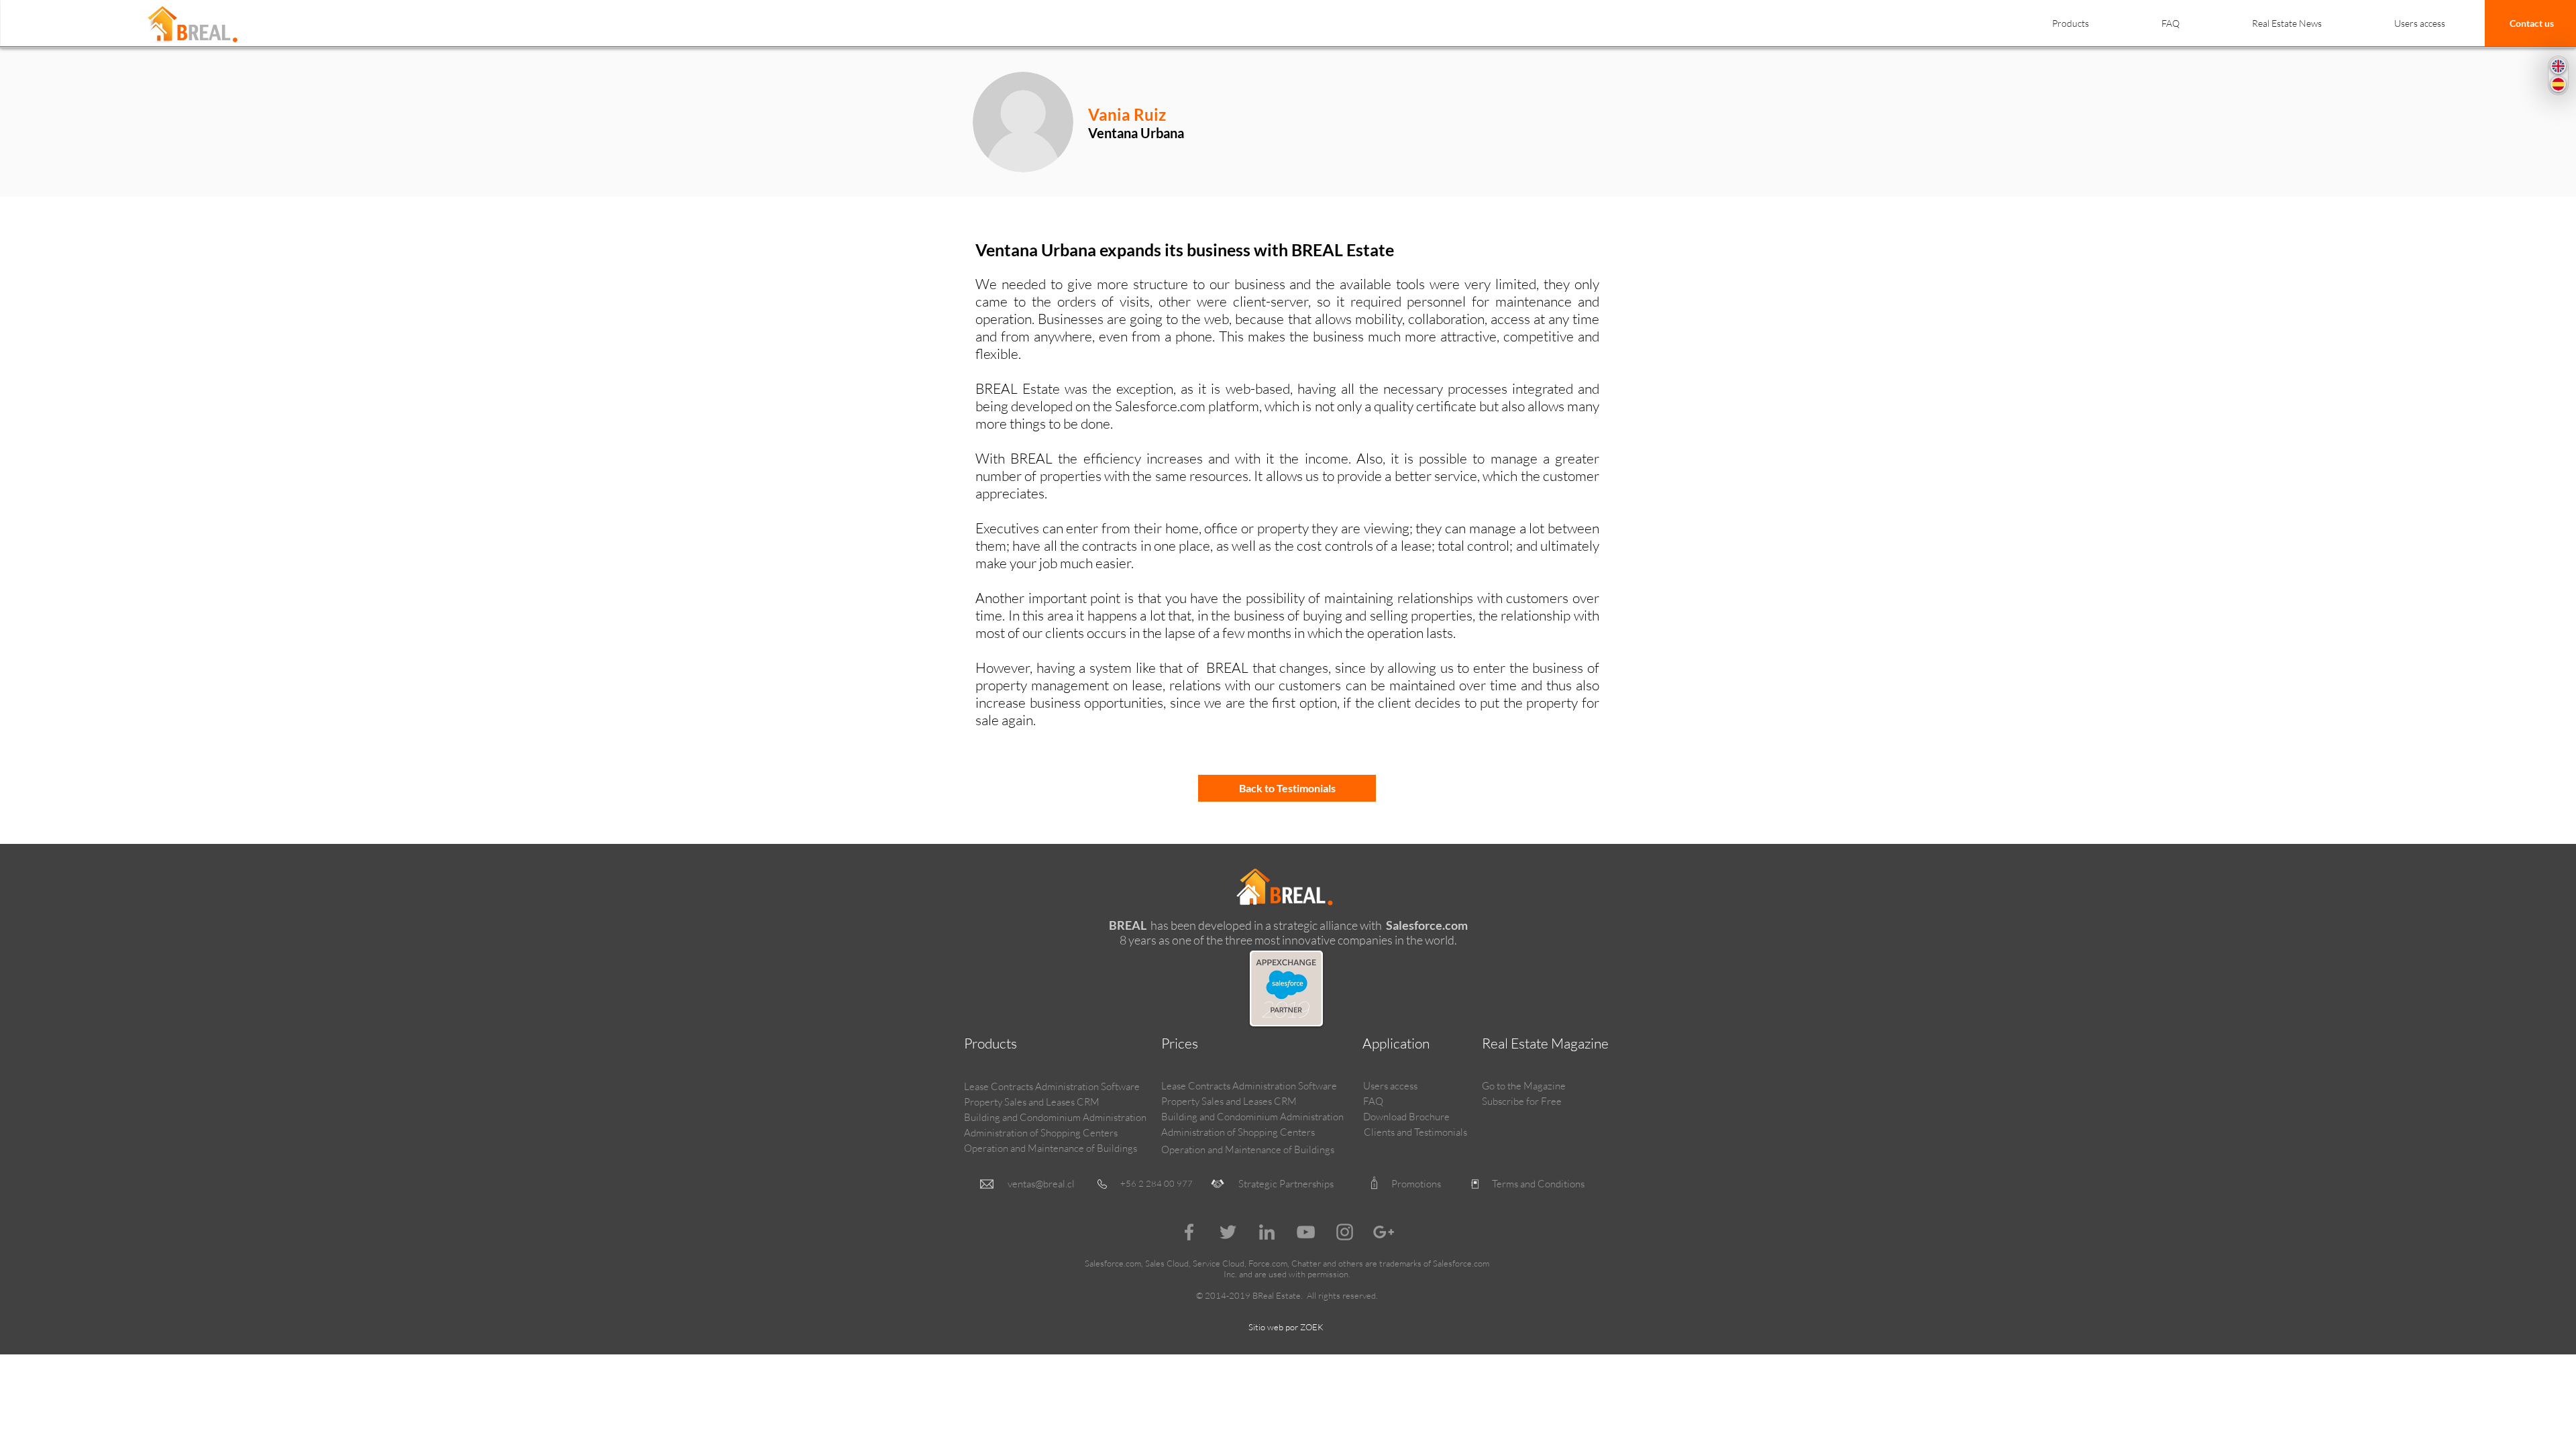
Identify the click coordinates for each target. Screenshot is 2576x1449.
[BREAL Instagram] (1345, 1232)
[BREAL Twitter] (1228, 1232)
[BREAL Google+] (1384, 1232)
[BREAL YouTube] (1306, 1232)
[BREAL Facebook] (1189, 1232)
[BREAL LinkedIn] (1267, 1232)
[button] (2070, 17)
